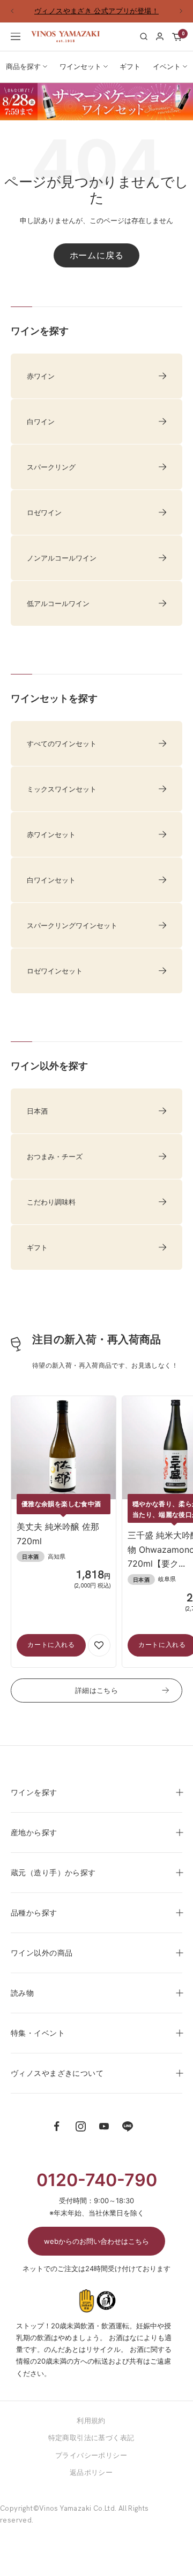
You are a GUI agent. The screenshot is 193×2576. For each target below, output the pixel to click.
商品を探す (23, 75)
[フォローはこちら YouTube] (104, 2135)
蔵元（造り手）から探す (53, 1881)
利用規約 (91, 2429)
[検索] (144, 45)
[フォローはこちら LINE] (128, 2135)
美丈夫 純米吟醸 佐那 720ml (58, 1543)
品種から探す (34, 1921)
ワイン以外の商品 (42, 1961)
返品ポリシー (91, 2481)
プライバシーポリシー (91, 2464)
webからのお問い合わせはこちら (96, 2250)
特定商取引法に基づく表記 (91, 2447)
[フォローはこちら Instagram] (80, 2135)
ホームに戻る (97, 264)
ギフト (130, 75)
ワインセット (80, 75)
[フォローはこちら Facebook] (57, 2135)
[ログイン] (160, 45)
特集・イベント (38, 2041)
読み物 (22, 2001)
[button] (99, 1654)
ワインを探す (34, 1801)
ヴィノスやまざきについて (57, 2081)
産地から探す (34, 1841)
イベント (167, 75)
